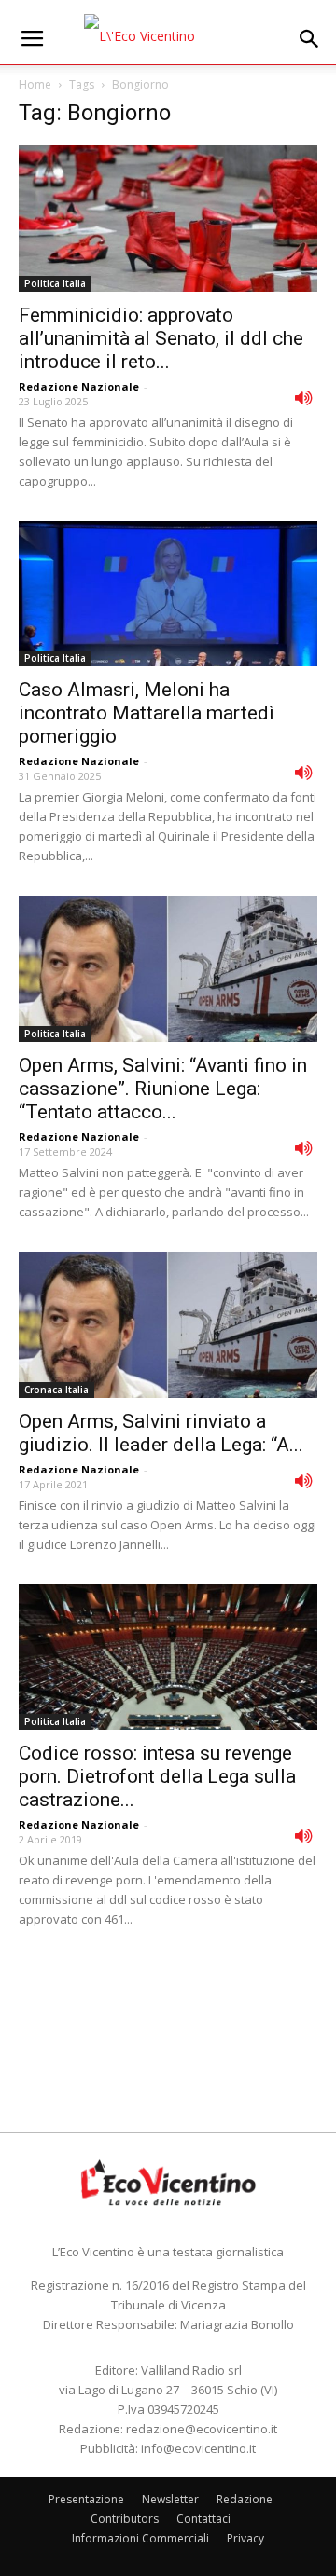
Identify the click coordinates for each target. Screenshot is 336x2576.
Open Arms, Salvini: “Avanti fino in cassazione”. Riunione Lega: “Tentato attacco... (163, 1089)
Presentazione (86, 2499)
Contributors (125, 2519)
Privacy (245, 2538)
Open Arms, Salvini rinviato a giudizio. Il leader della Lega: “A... (161, 1433)
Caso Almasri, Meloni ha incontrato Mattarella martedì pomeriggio (147, 713)
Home (35, 84)
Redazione (245, 2499)
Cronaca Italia (56, 1390)
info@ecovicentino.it (198, 2448)
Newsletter (170, 2499)
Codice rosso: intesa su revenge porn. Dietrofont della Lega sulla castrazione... (157, 1776)
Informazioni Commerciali (140, 2538)
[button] (310, 39)
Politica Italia (55, 283)
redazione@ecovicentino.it (202, 2429)
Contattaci (203, 2519)
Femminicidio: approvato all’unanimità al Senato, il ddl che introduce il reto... (161, 338)
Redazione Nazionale (79, 386)
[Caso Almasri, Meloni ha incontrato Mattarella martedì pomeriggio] (168, 594)
